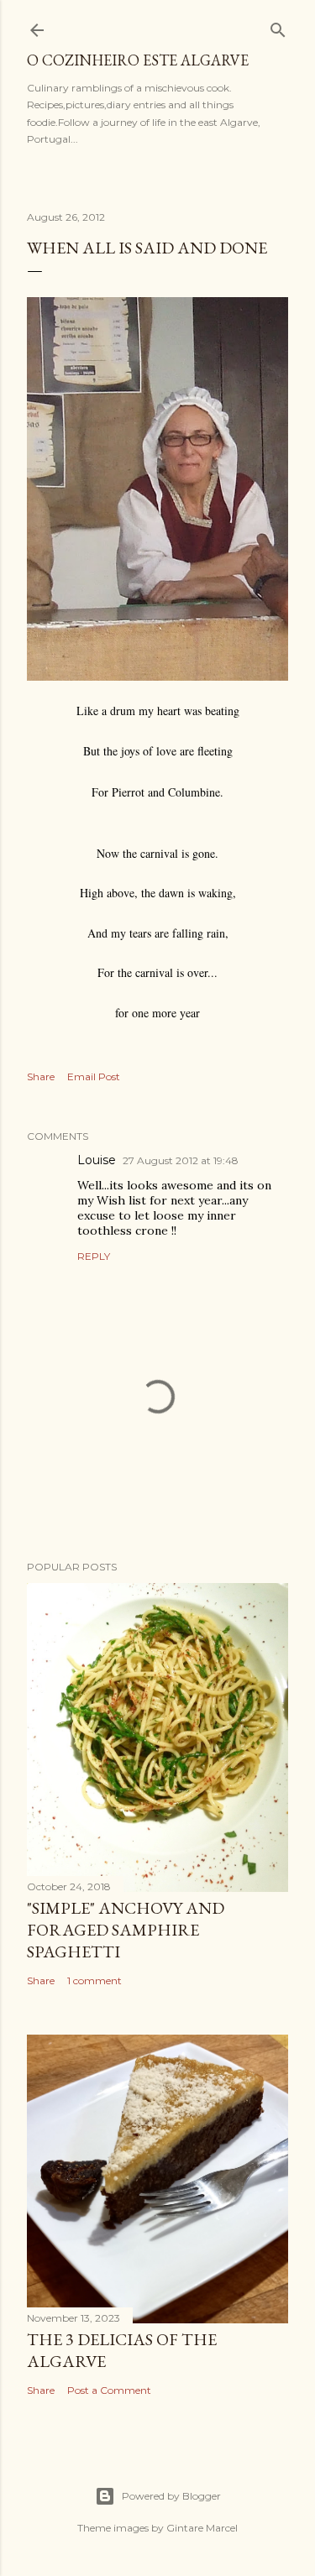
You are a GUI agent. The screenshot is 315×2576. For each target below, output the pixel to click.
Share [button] (41, 1076)
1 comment (94, 1980)
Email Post (94, 1076)
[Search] (278, 26)
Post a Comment (109, 2390)
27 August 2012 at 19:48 (181, 1160)
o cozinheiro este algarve (138, 60)
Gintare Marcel (202, 2528)
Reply (94, 1256)
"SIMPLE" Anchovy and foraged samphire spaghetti (126, 1930)
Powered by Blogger (171, 2496)
